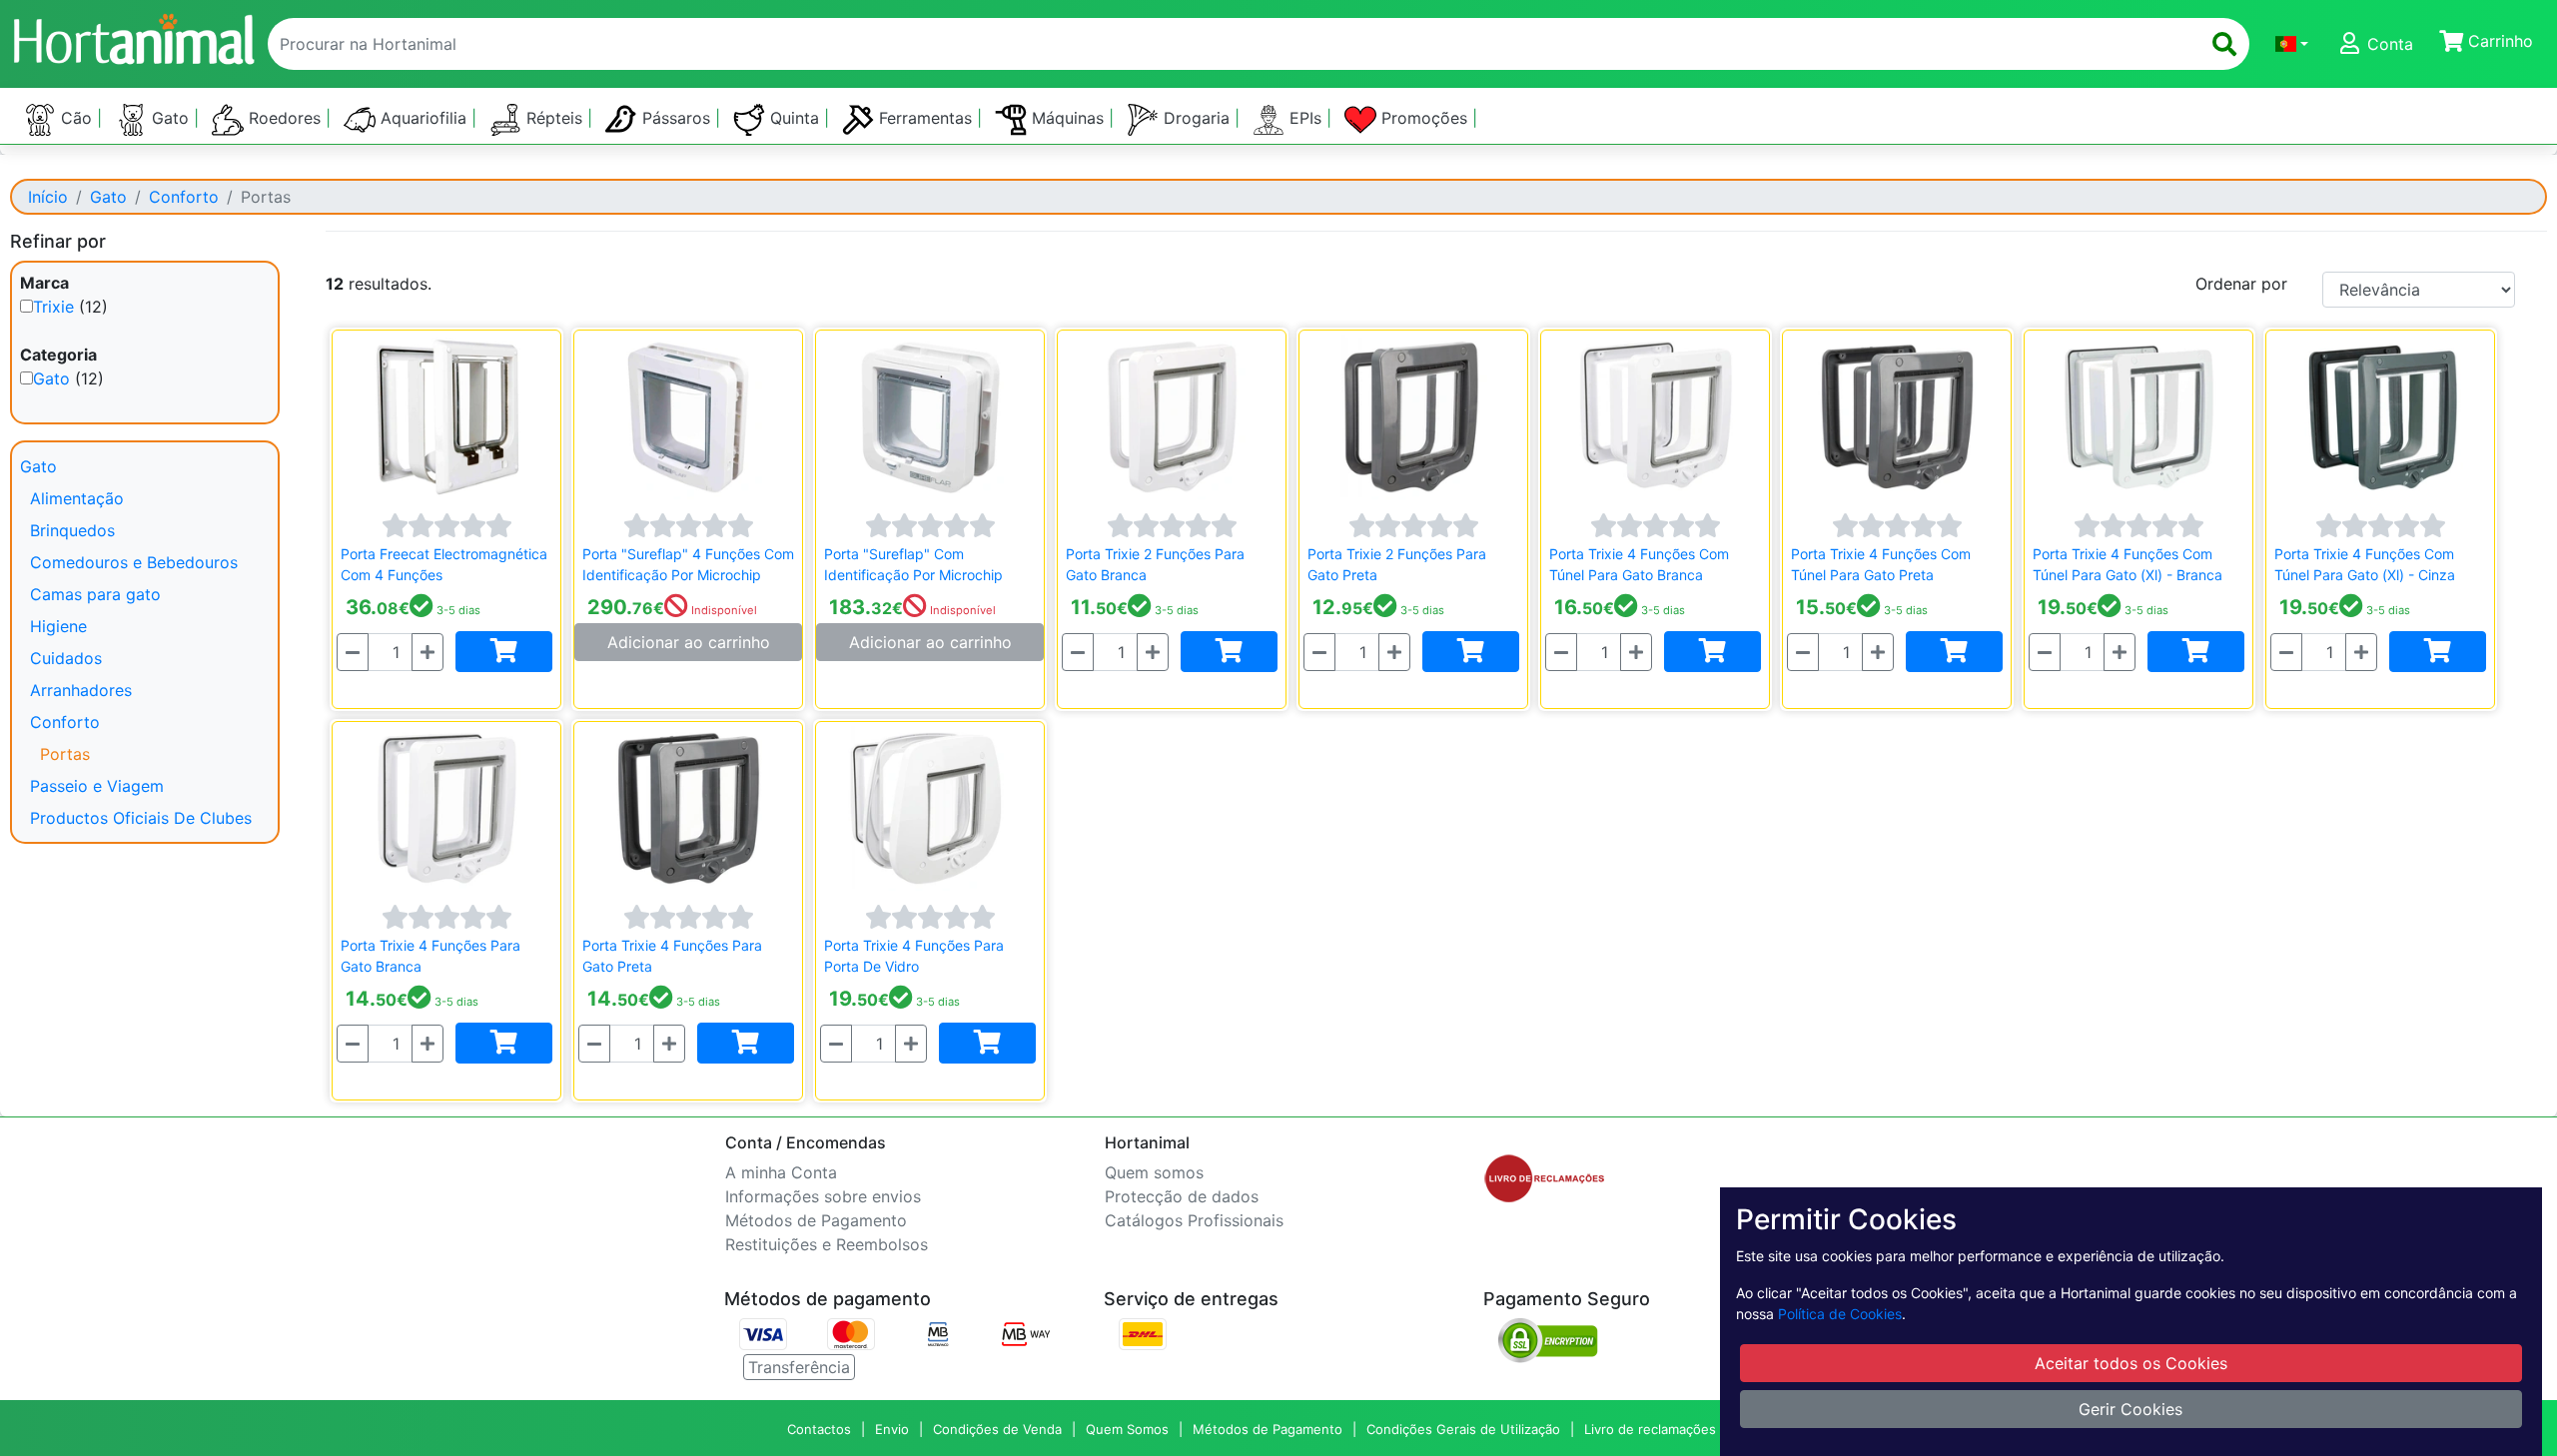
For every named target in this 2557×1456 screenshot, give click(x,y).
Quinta (795, 118)
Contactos (819, 1429)
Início (48, 197)
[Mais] (427, 652)
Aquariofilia (424, 118)
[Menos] (353, 652)
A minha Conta (781, 1172)
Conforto (184, 197)
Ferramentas (925, 118)
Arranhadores (81, 690)
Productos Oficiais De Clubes (141, 818)
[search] (2224, 44)
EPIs (1305, 118)
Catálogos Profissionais (1194, 1220)
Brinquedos (72, 530)
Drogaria (1197, 118)
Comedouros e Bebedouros (134, 562)
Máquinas (1068, 118)
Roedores (285, 118)
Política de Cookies (1840, 1314)
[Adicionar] (504, 652)
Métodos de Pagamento (816, 1220)
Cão (76, 118)
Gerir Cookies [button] (2131, 1409)
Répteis (554, 118)
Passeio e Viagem (97, 786)
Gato (170, 118)
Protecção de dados (1182, 1196)
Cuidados (66, 658)
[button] (2292, 44)
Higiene (58, 626)
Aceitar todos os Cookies (2131, 1363)
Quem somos (1154, 1172)
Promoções (1424, 118)
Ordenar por (2241, 284)
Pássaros (676, 118)
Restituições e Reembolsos (827, 1244)
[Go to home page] (133, 36)
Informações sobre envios (823, 1196)
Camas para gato (95, 594)
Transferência (799, 1367)
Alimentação (77, 498)
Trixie (53, 307)
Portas (65, 754)
